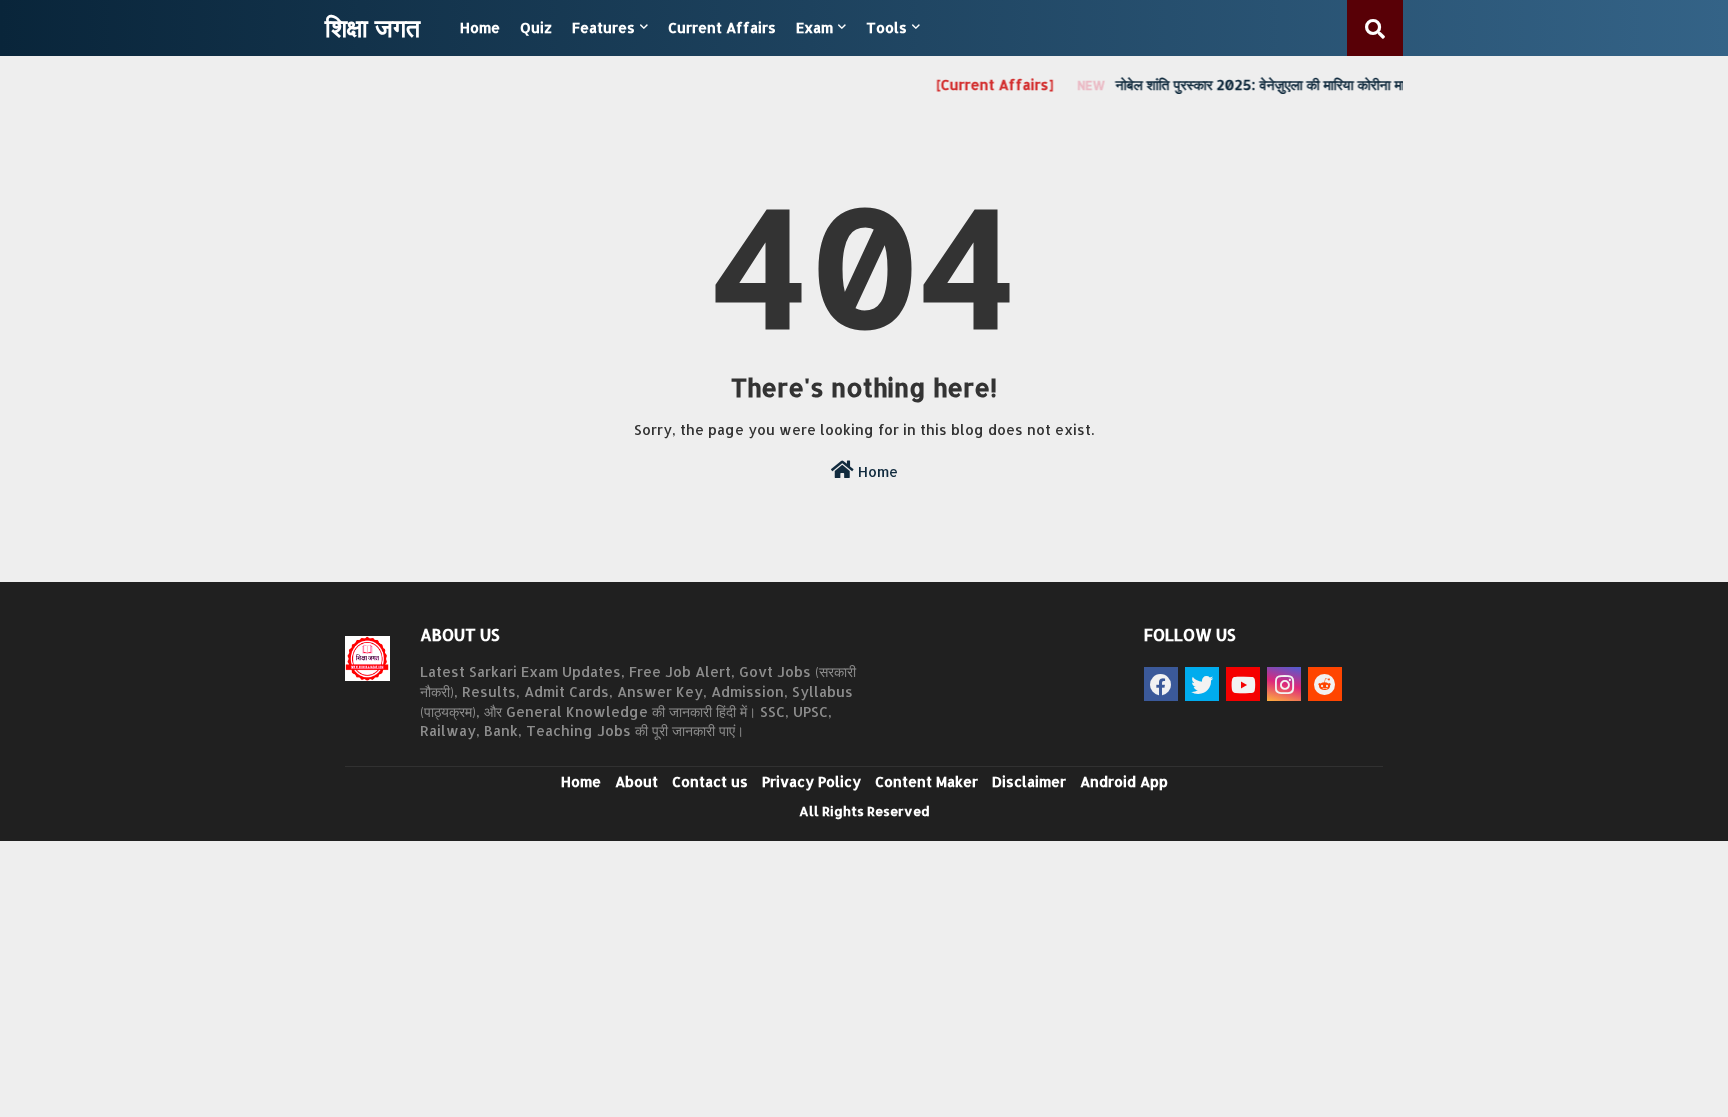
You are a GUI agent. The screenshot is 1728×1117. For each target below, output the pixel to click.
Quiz (536, 27)
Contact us (710, 781)
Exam (814, 27)
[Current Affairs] (983, 84)
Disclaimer (1029, 781)
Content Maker (926, 781)
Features (603, 27)
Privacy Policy (811, 781)
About (636, 781)
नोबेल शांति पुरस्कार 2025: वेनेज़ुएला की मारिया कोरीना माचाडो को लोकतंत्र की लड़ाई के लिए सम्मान (1336, 84)
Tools (886, 27)
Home (480, 27)
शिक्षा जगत (372, 27)
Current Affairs (722, 27)
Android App (1124, 781)
